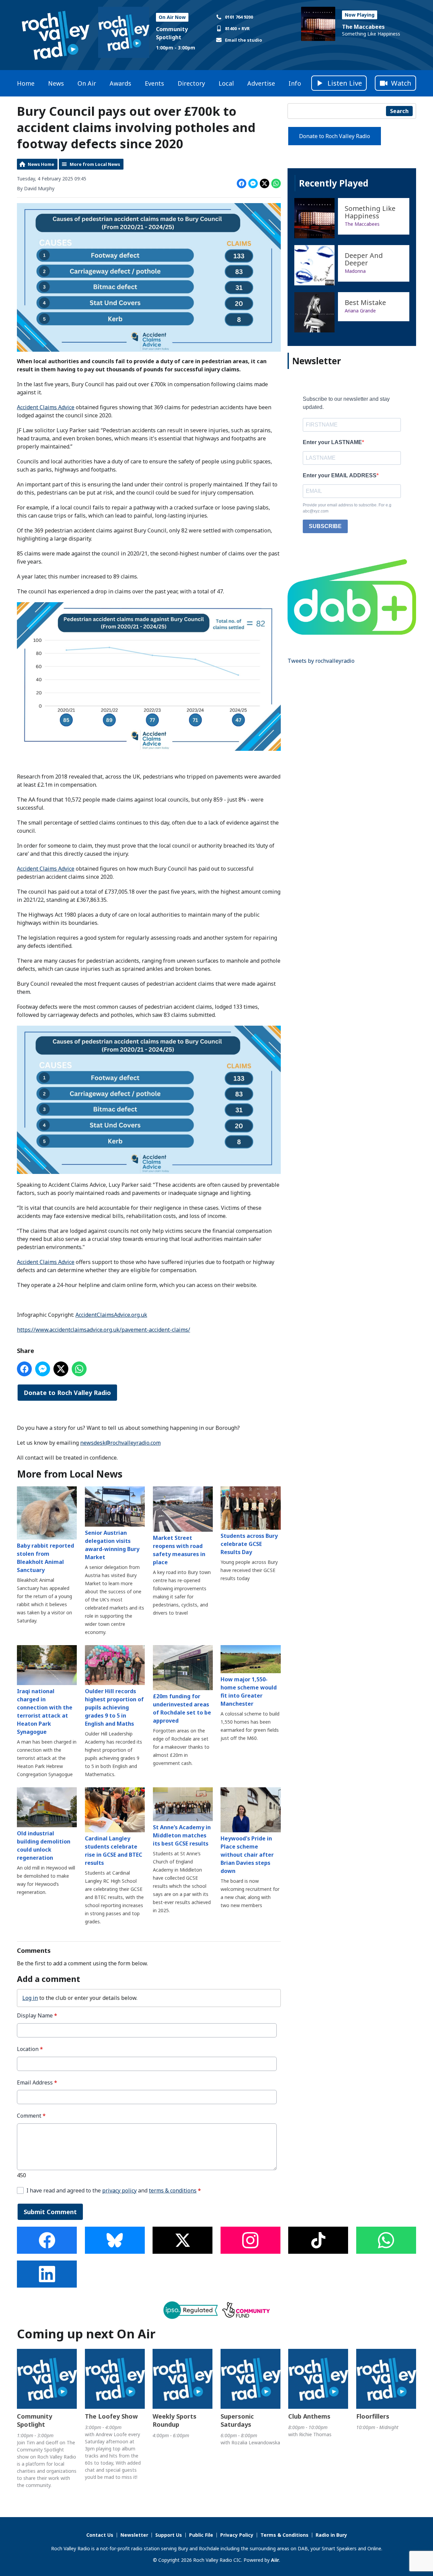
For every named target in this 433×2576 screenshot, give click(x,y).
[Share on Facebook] (242, 183)
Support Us (169, 2535)
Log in (30, 1998)
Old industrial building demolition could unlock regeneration (44, 1846)
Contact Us (100, 2535)
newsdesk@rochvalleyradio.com (120, 1443)
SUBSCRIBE (325, 526)
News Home (41, 164)
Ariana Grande (360, 311)
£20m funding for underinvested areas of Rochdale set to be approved (182, 1708)
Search (399, 111)
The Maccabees (363, 27)
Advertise (261, 83)
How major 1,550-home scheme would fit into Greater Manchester (249, 1691)
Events (154, 83)
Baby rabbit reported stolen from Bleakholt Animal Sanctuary (45, 1558)
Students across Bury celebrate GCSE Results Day (249, 1544)
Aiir (275, 2560)
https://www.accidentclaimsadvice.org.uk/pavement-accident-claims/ (104, 1330)
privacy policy (119, 2190)
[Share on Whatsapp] (276, 183)
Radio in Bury (331, 2535)
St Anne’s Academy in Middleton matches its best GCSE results (182, 1835)
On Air (87, 83)
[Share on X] (265, 183)
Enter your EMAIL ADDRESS (340, 475)
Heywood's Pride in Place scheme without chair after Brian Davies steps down (247, 1855)
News (56, 83)
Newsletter (134, 2535)
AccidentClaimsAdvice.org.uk (111, 1315)
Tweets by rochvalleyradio (321, 661)
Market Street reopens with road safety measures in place (179, 1550)
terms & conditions (173, 2190)
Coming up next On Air (86, 2334)
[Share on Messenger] (253, 183)
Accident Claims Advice (46, 407)
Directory (191, 83)
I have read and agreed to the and (114, 2191)
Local (226, 83)
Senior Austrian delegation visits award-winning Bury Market (112, 1545)
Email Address (37, 2083)
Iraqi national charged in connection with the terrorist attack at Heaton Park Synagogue (45, 1711)
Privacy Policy (237, 2535)
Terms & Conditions (284, 2535)
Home (26, 83)
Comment (31, 2116)
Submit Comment (50, 2212)
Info (295, 83)
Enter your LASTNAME (332, 442)
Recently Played (334, 183)
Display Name (37, 2016)
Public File (201, 2535)
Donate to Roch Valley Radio (67, 1393)
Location (30, 2049)
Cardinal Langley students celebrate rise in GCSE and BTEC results (113, 1851)
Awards (120, 83)
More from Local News (95, 164)
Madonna (355, 271)
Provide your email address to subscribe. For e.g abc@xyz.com (347, 508)
